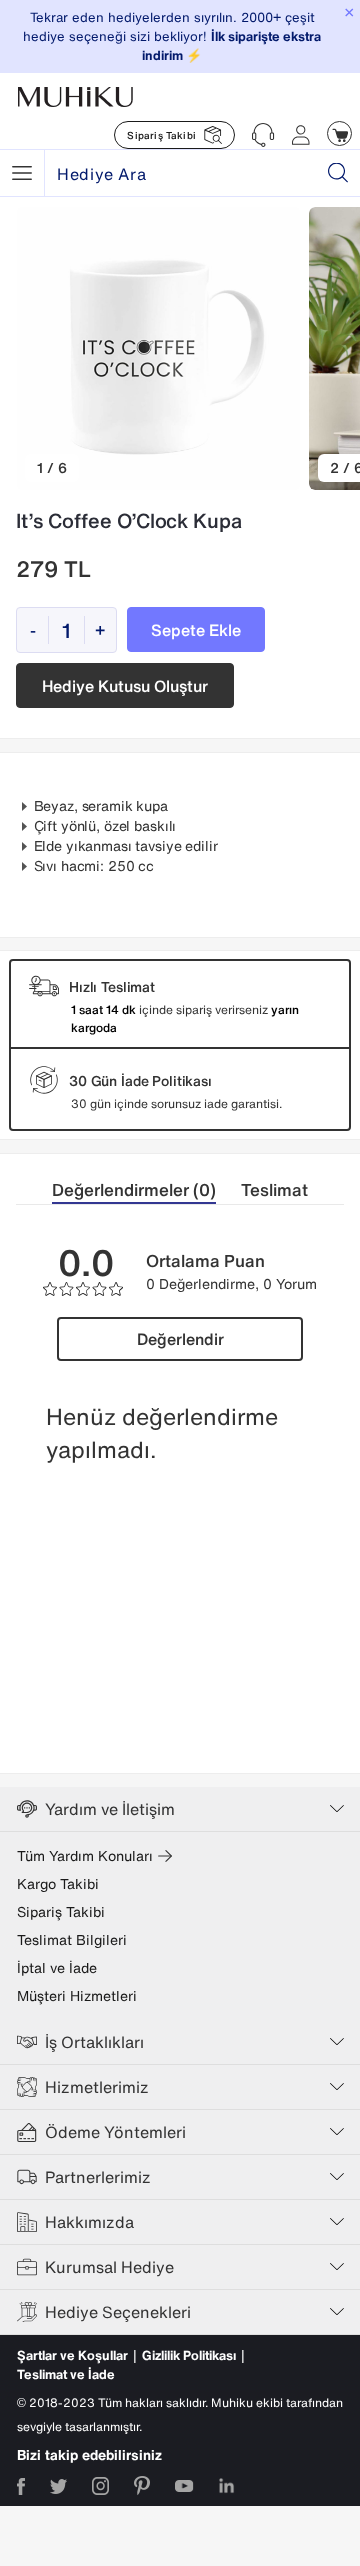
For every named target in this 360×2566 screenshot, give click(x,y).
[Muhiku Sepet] (339, 133)
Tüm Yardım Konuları (85, 1856)
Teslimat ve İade (66, 2374)
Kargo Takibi (58, 1884)
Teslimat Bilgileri (72, 1940)
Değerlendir (180, 1339)
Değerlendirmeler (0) (134, 1189)
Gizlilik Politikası (189, 2355)
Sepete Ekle (196, 630)
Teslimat (274, 1189)
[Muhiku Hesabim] (301, 135)
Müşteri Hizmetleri (77, 1996)
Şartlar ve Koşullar (72, 2355)
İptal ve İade (57, 1968)
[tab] (146, 1190)
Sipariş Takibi (61, 1912)
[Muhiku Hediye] (22, 173)
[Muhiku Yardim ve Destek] (263, 135)
